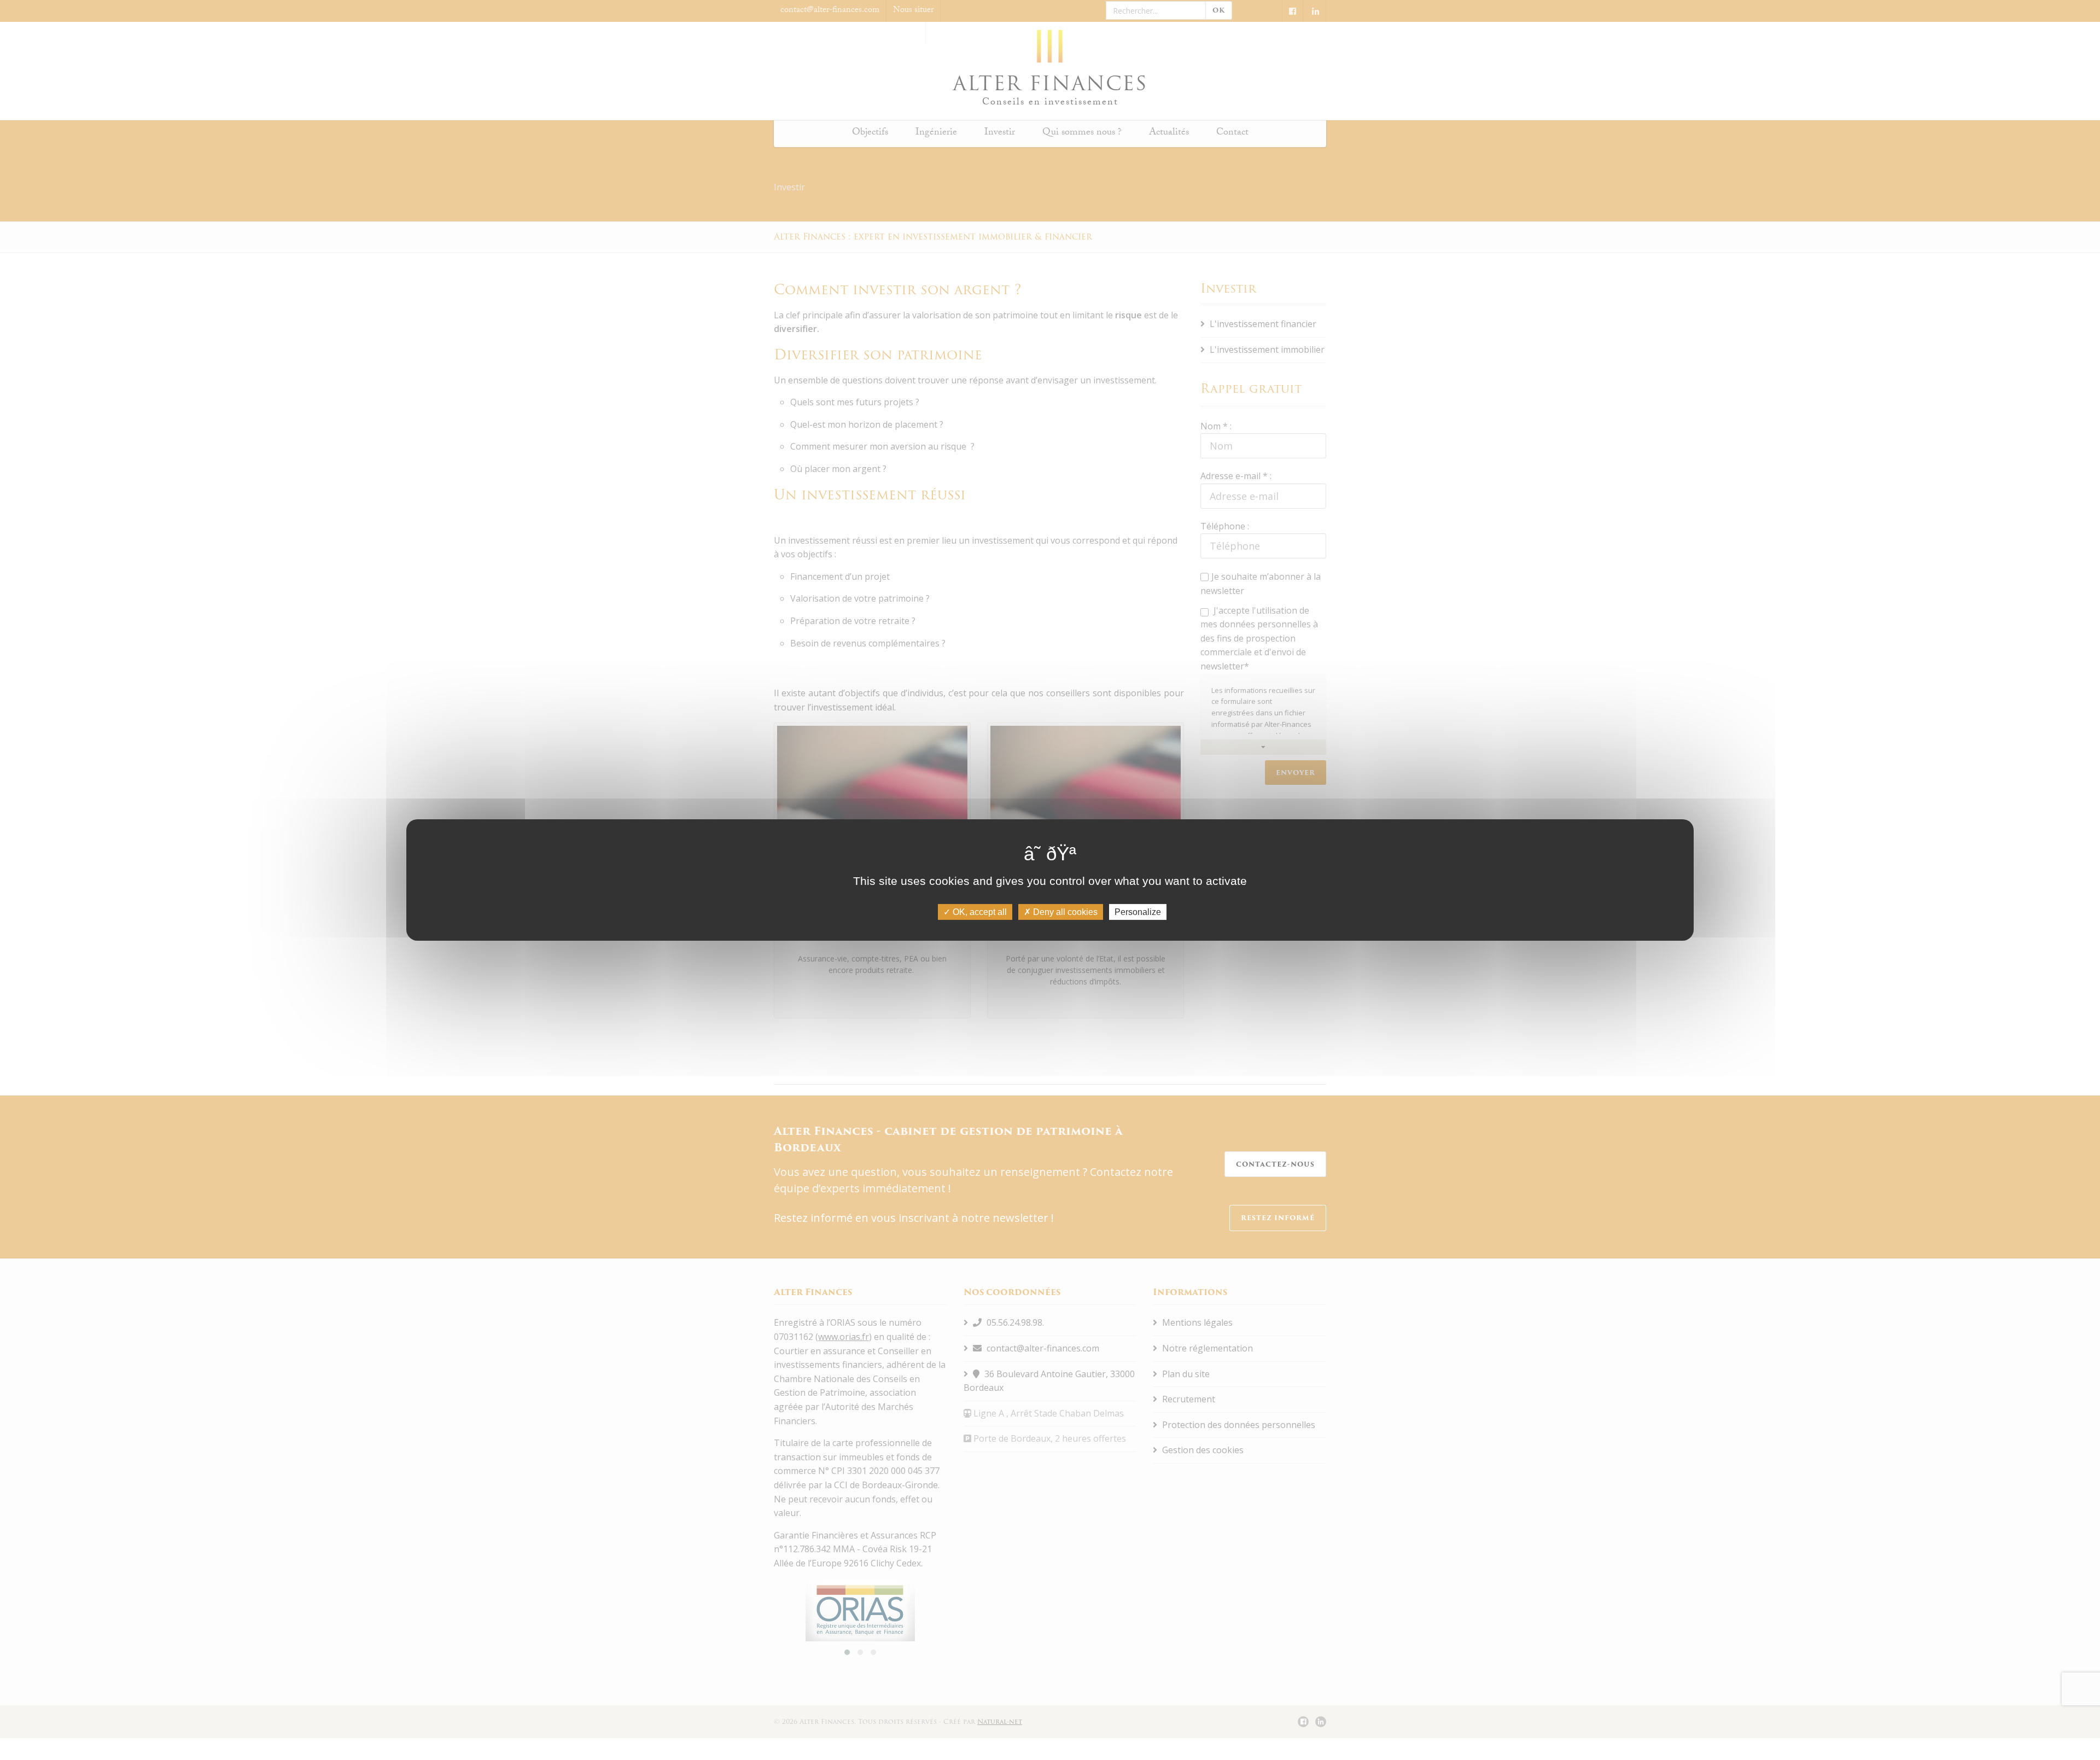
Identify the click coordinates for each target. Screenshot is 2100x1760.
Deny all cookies (1064, 912)
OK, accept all (979, 912)
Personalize (1138, 912)
